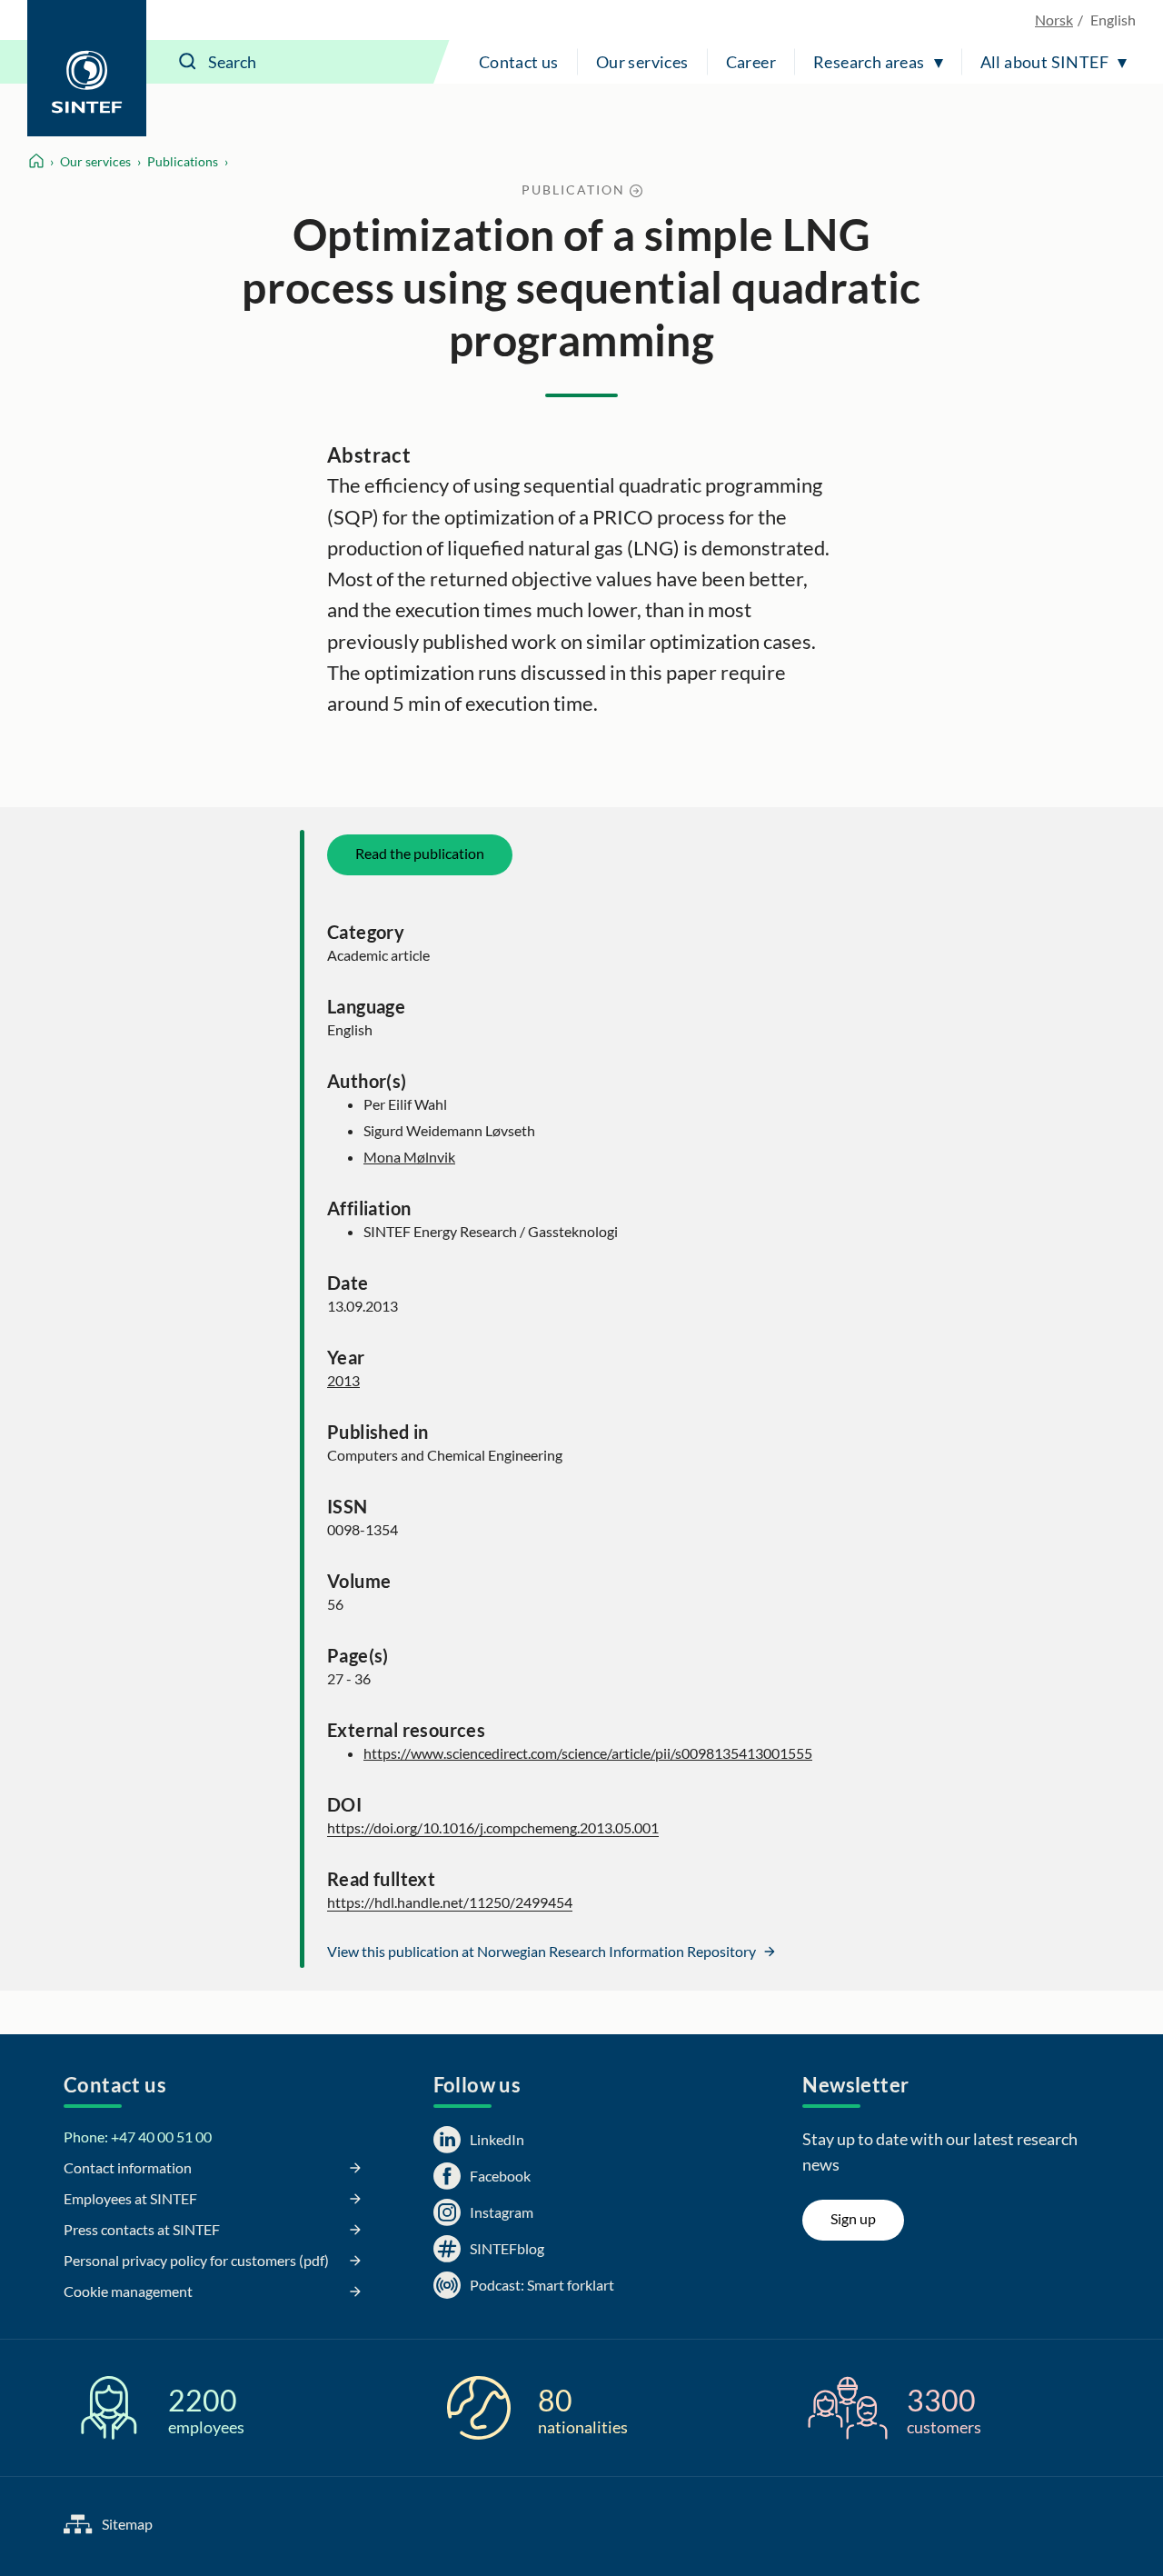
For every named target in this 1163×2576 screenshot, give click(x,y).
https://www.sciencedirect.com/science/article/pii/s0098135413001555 (588, 1753)
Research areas (869, 62)
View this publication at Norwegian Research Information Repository (543, 1951)
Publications (183, 161)
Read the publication (420, 853)
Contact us (519, 62)
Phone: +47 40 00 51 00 (138, 2137)
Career (751, 62)
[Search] (188, 62)
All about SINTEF (1044, 62)
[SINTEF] (87, 68)
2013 (343, 1380)
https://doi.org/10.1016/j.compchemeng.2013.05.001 (493, 1827)
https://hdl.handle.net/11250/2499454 (450, 1902)
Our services (642, 62)
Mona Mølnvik (409, 1157)
